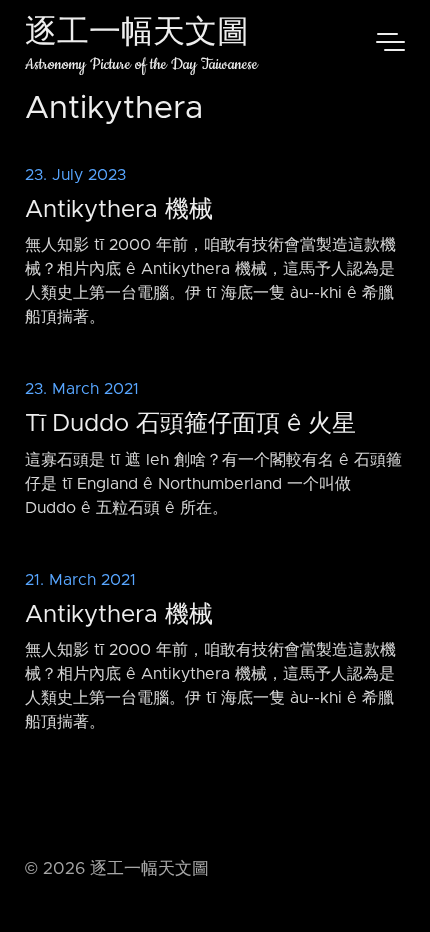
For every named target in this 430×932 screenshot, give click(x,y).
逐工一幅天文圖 (137, 34)
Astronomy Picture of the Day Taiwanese (141, 64)
